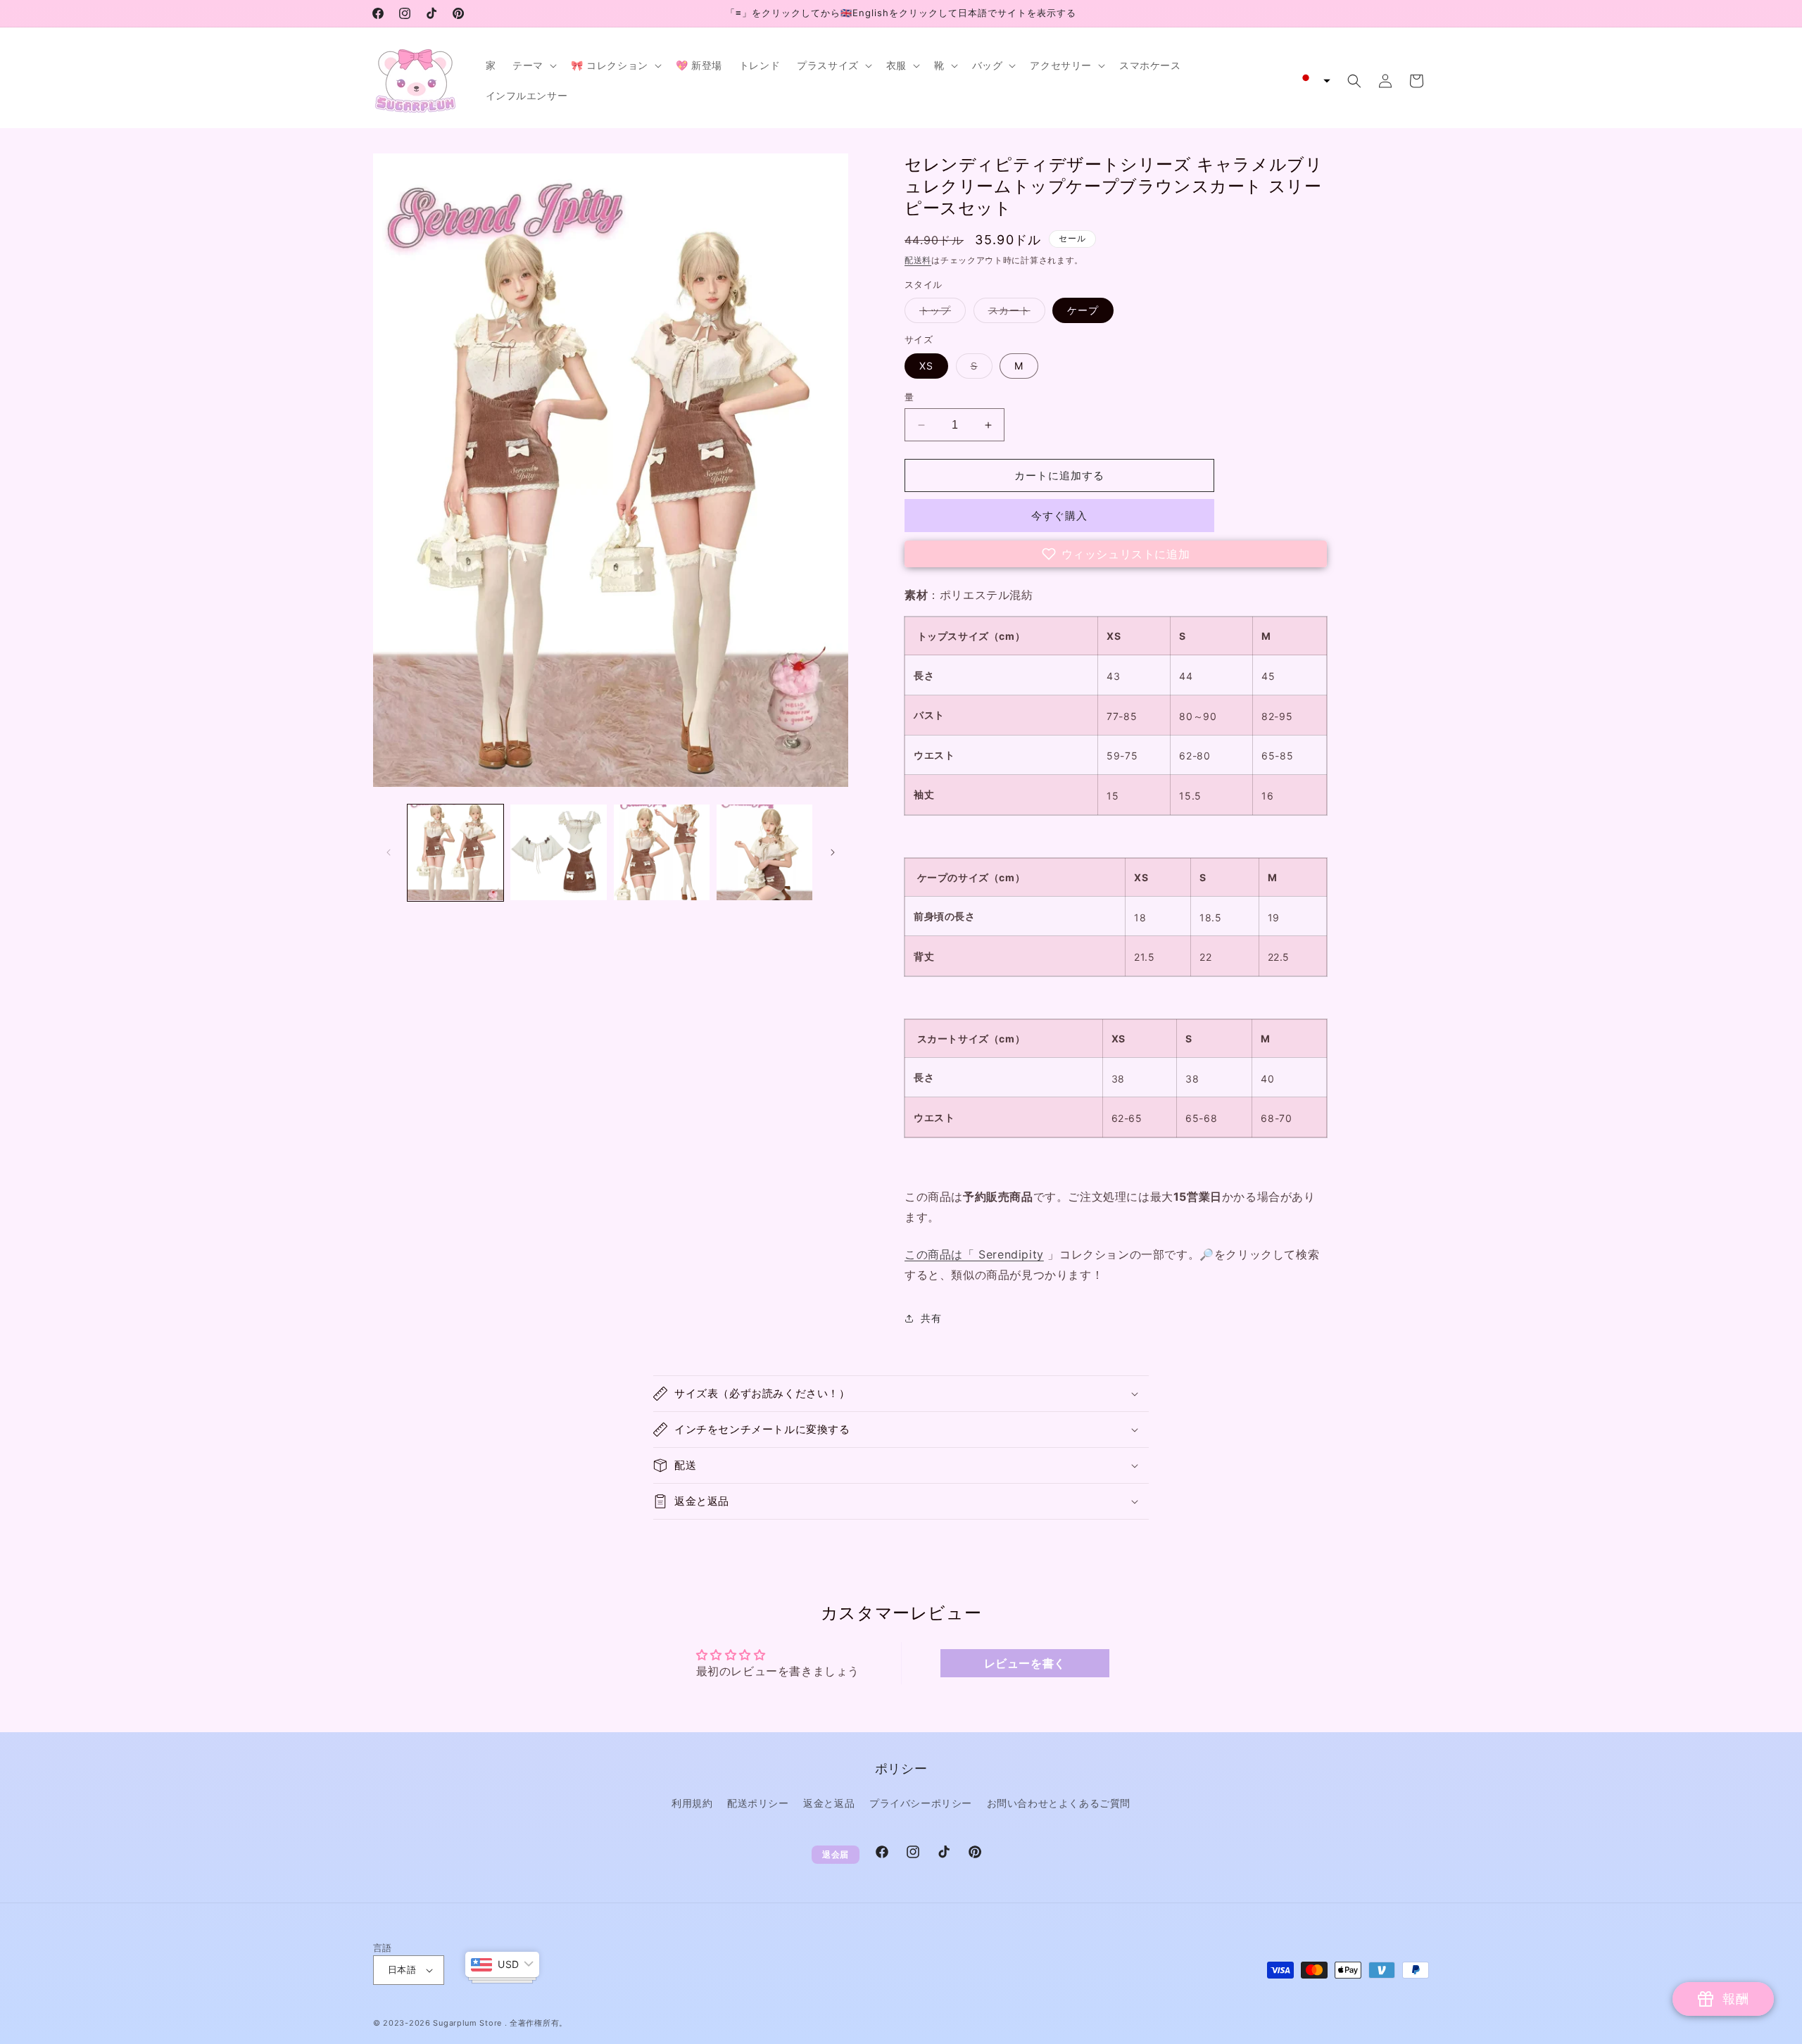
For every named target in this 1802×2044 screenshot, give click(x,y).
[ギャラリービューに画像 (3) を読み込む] (662, 852)
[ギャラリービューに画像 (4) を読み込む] (764, 852)
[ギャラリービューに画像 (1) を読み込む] (455, 852)
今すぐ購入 (1059, 516)
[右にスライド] (833, 852)
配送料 (918, 260)
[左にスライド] (389, 852)
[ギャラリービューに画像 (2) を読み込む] (558, 852)
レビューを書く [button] (1025, 1663)
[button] (533, 65)
